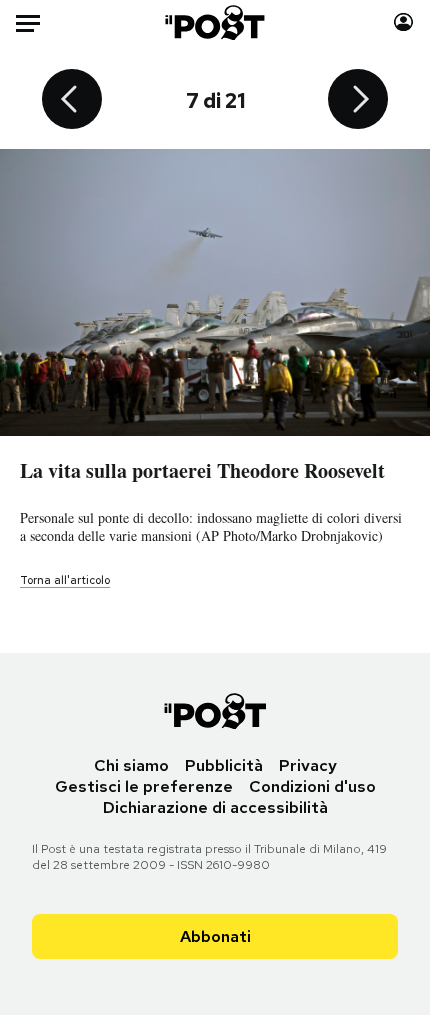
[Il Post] (215, 22)
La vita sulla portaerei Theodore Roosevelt (202, 470)
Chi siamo (131, 765)
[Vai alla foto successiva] (358, 101)
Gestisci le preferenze (144, 786)
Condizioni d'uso (312, 786)
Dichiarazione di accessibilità (215, 807)
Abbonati (215, 936)
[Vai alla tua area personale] (403, 22)
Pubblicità (224, 765)
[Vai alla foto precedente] (72, 101)
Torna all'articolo (65, 580)
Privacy (308, 765)
